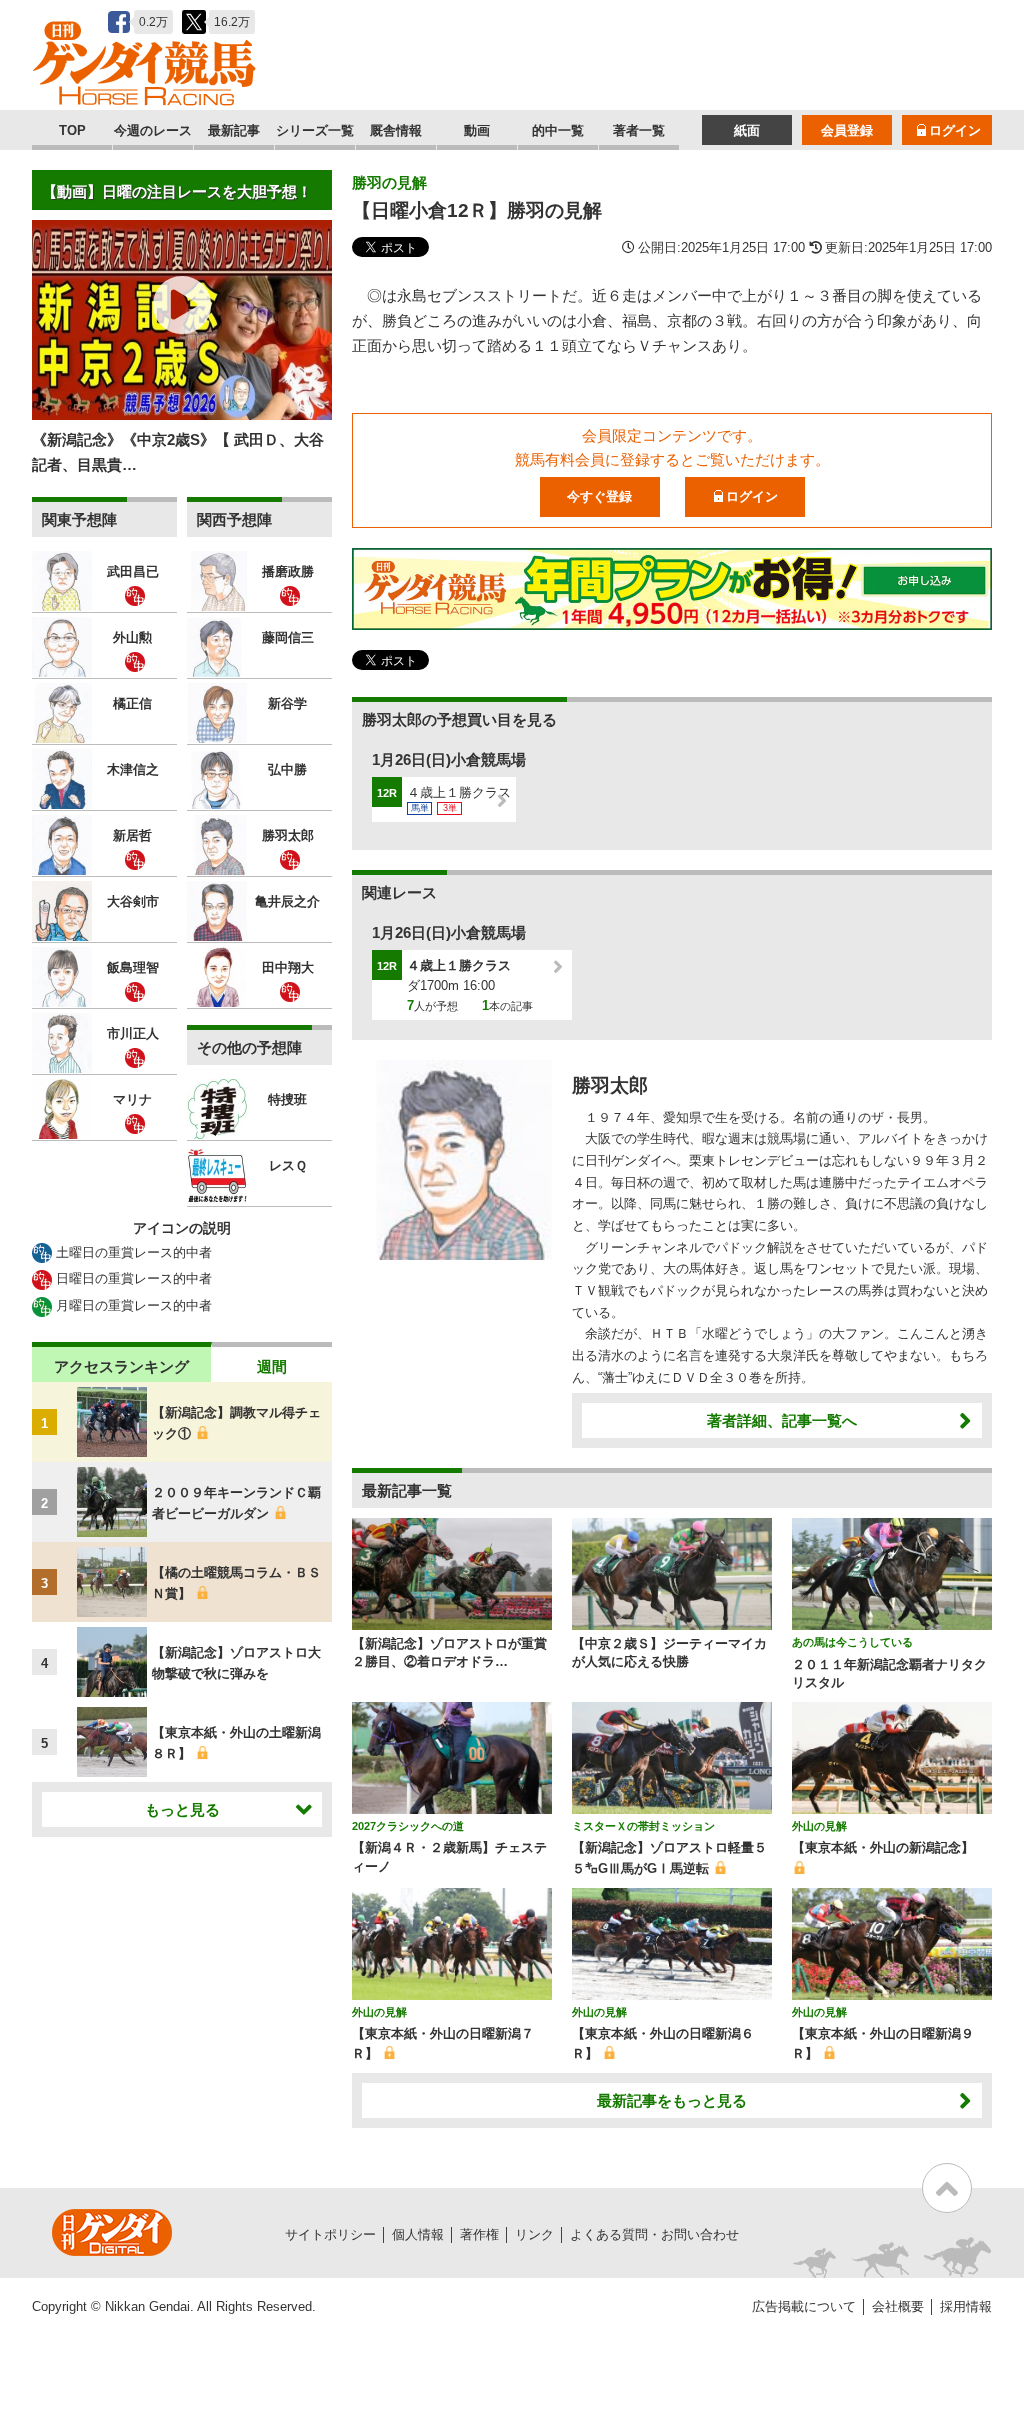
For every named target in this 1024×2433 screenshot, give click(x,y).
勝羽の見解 (389, 182)
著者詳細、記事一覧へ (782, 1420)
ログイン (955, 130)
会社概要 (898, 2306)
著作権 (479, 2234)
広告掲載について (804, 2306)
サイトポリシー (330, 2234)
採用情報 (966, 2306)
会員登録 (847, 130)
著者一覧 (639, 130)
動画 (477, 130)
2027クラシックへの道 (408, 1826)
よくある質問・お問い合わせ (654, 2234)
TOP (72, 130)
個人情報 (418, 2234)
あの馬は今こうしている (852, 1642)
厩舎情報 (396, 130)
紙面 (747, 130)
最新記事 (234, 130)
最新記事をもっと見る (672, 2100)
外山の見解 (819, 1826)
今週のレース (153, 130)
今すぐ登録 (599, 496)
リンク (534, 2234)
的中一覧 (558, 130)
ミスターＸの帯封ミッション (643, 1826)
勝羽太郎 (610, 1085)
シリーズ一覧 (315, 130)
